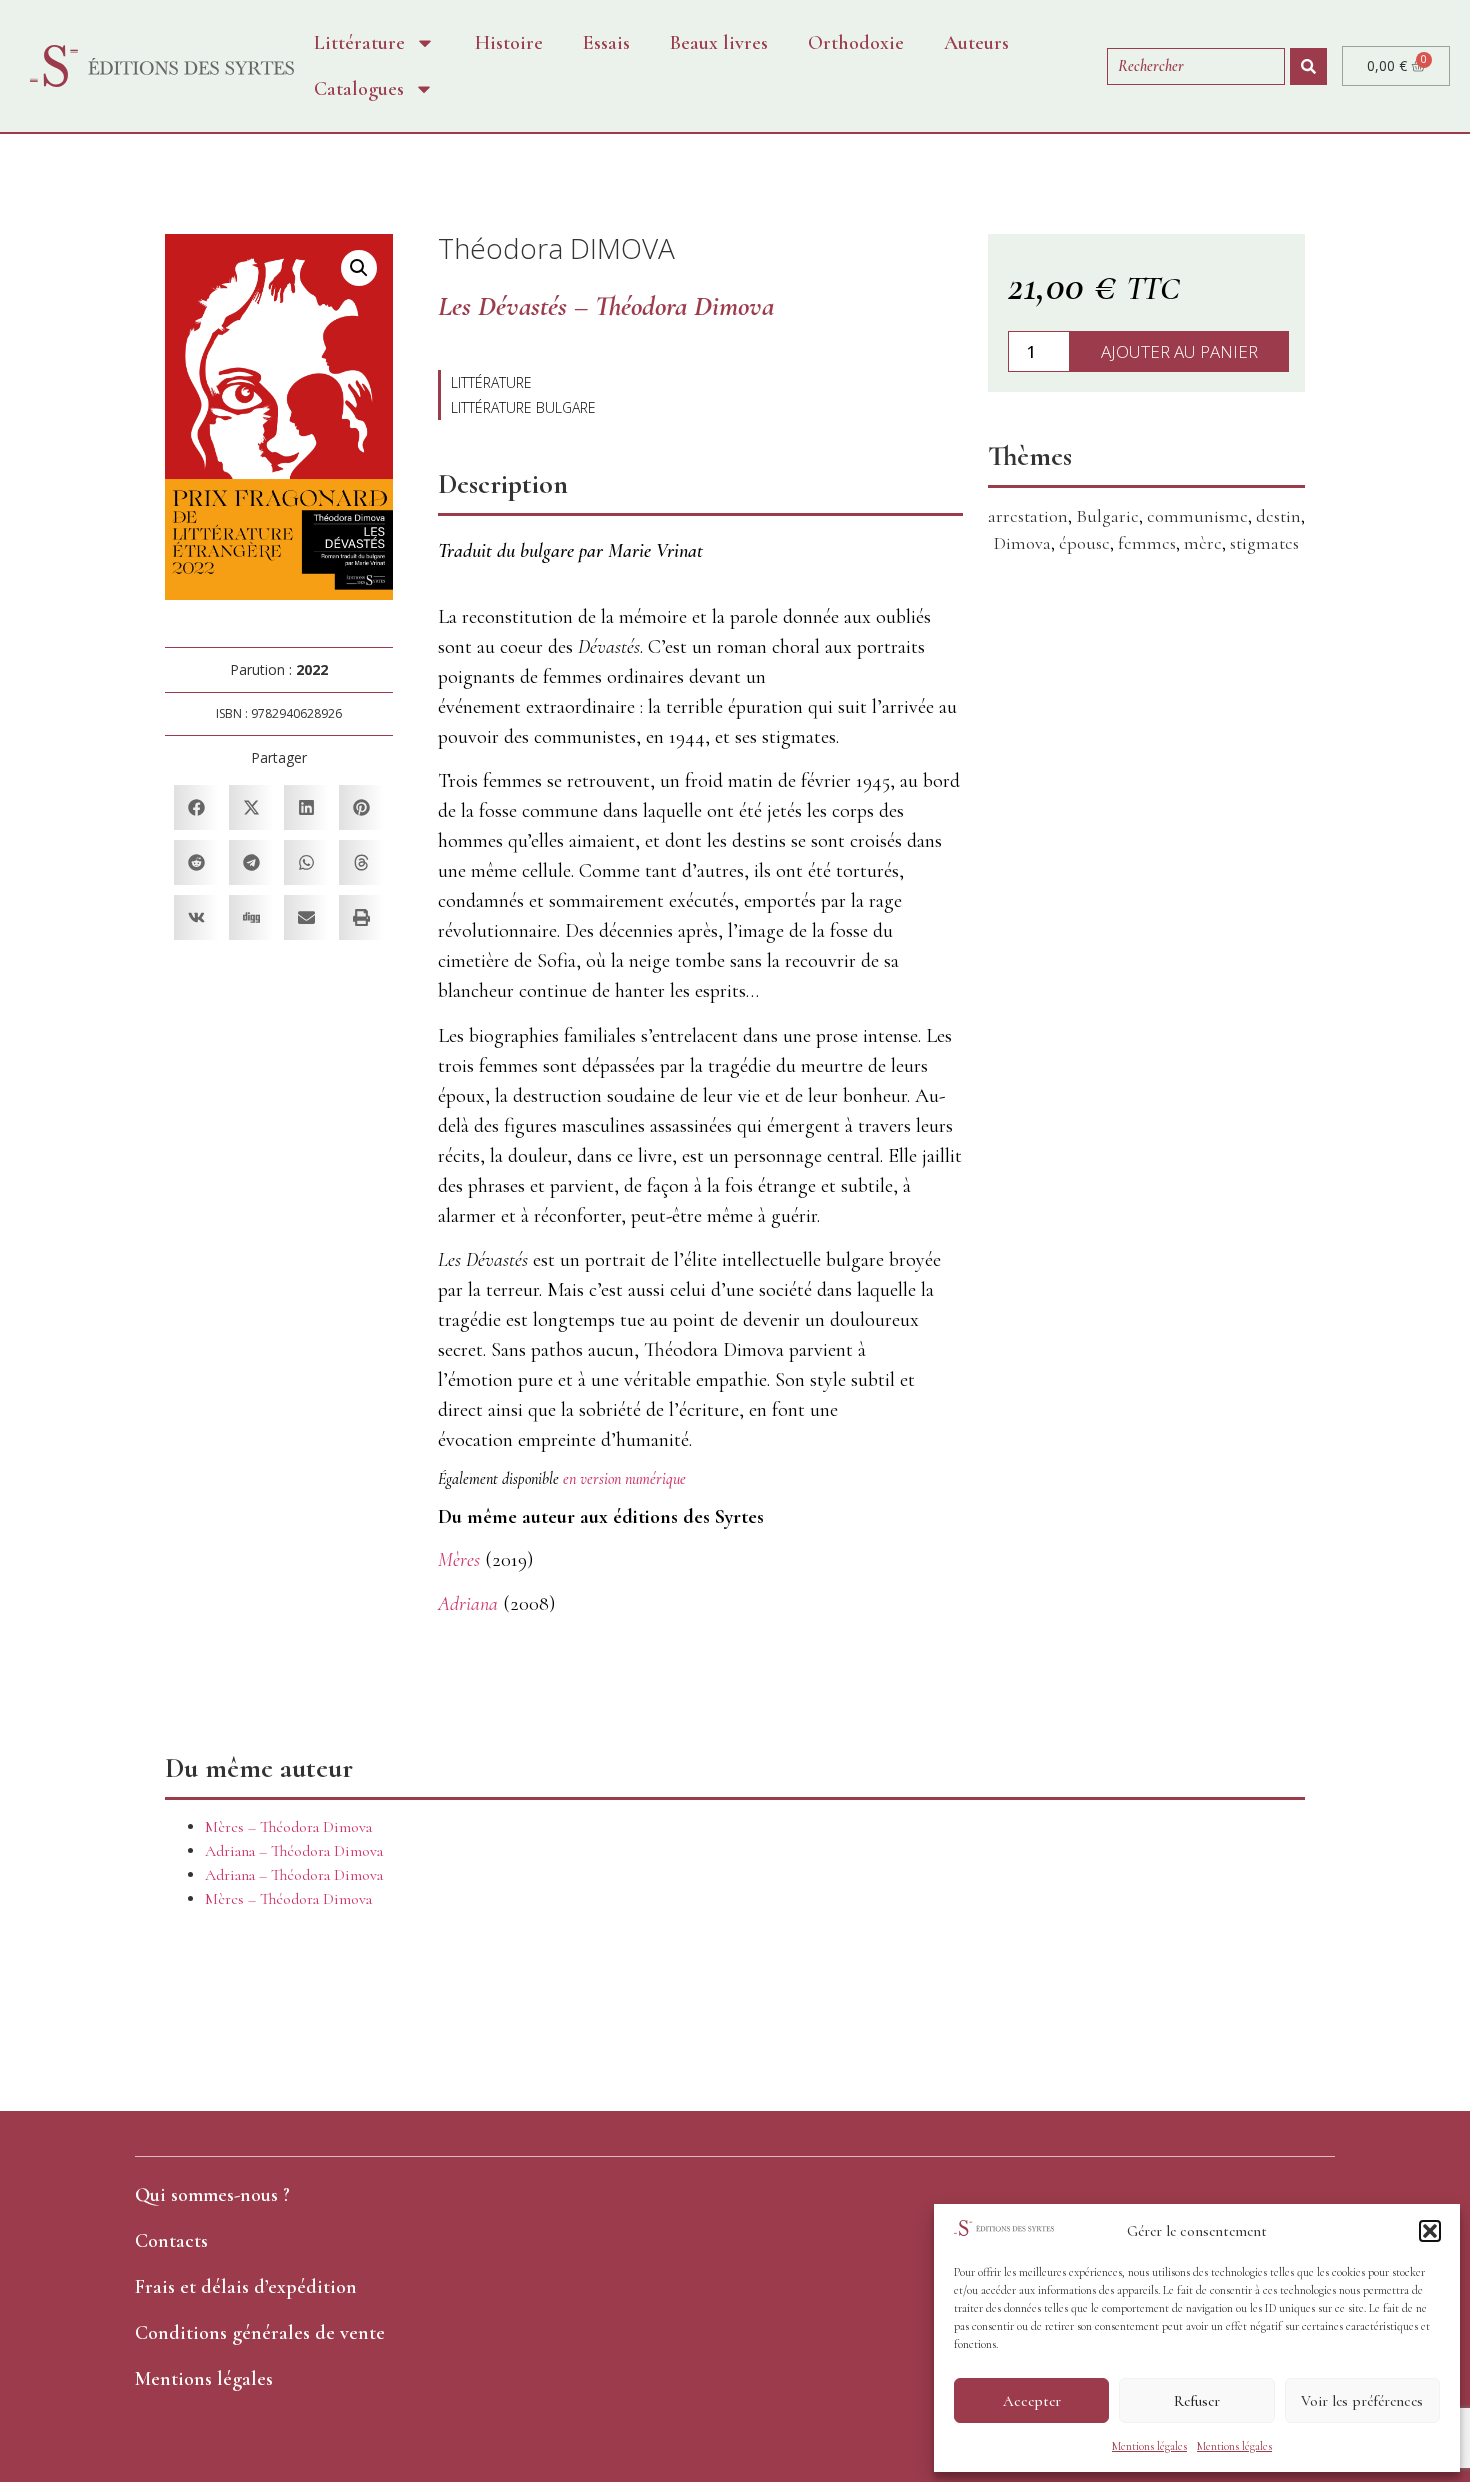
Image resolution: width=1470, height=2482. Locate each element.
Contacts (171, 2241)
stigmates (1264, 543)
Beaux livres (719, 43)
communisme (1197, 516)
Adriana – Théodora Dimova (294, 1851)
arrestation (1028, 516)
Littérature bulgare (523, 407)
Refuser (1197, 2401)
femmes (1147, 543)
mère (1203, 543)
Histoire (509, 43)
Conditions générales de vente (260, 2333)
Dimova (1022, 543)
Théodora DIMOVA (556, 248)
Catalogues (359, 89)
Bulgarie (1107, 516)
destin (1278, 516)
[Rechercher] (1308, 66)
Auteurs (976, 43)
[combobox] (1195, 66)
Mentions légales (1149, 2446)
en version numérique (624, 1479)
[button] (1430, 2231)
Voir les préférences (1362, 2401)
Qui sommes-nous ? (212, 2195)
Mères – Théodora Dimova (288, 1827)
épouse (1084, 543)
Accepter (1032, 2401)
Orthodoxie (856, 43)
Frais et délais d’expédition (246, 2287)
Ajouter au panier (1179, 351)
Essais (606, 43)
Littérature (359, 43)
